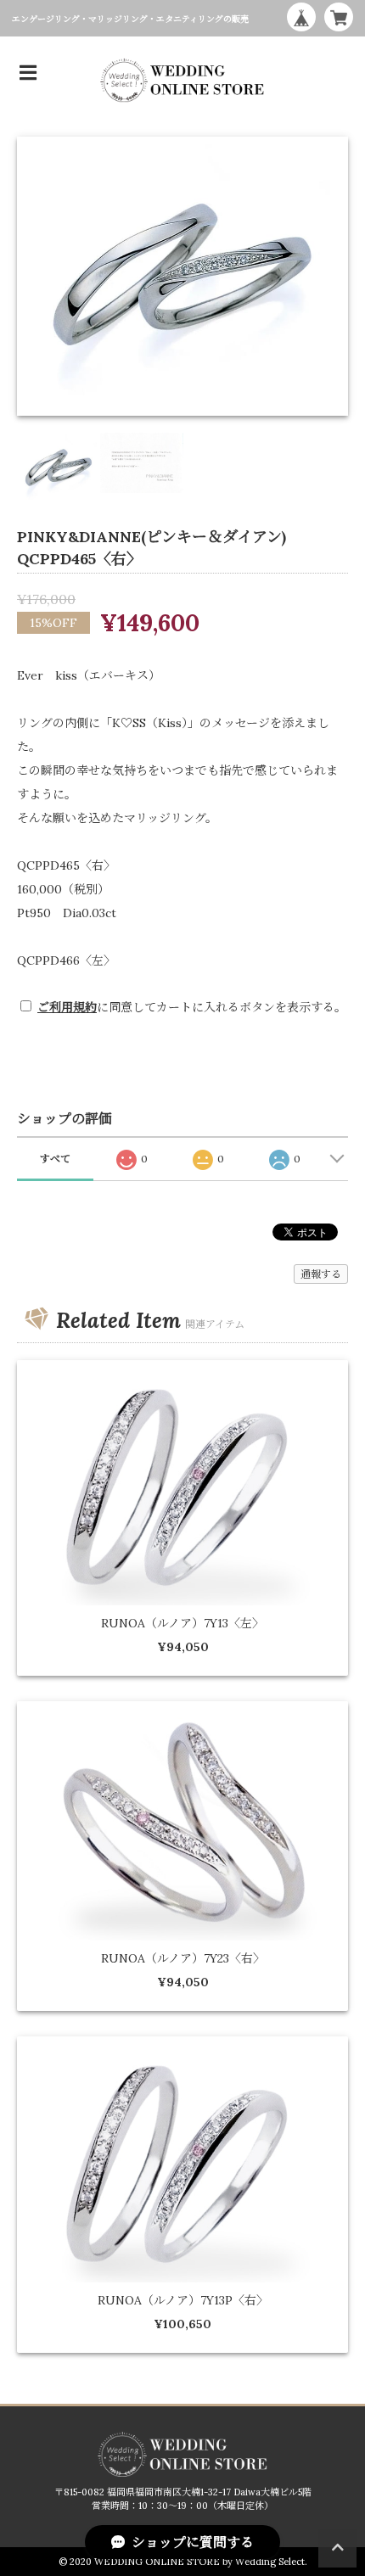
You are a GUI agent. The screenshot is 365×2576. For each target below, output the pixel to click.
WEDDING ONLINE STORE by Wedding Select (199, 2562)
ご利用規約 (67, 1007)
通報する (321, 1274)
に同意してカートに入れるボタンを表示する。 (192, 1007)
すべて (55, 1159)
